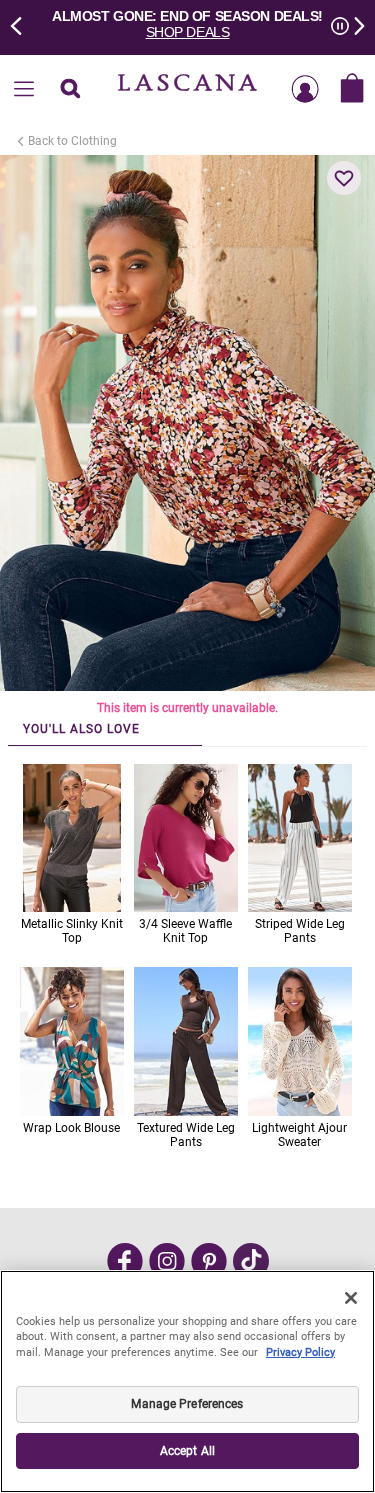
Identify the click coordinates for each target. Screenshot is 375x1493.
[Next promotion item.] (353, 24)
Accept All (187, 1451)
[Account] (305, 90)
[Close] (351, 1298)
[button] (344, 178)
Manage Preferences (187, 1404)
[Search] (71, 90)
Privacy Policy (300, 1352)
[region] (187, 1381)
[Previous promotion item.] (22, 24)
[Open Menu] (24, 90)
